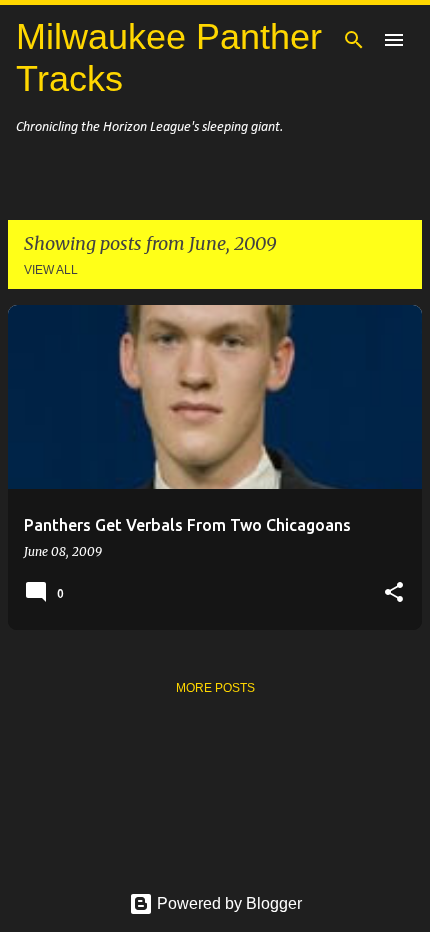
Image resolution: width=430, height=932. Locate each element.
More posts (215, 688)
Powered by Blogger (227, 903)
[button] (394, 593)
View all (51, 270)
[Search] (354, 40)
